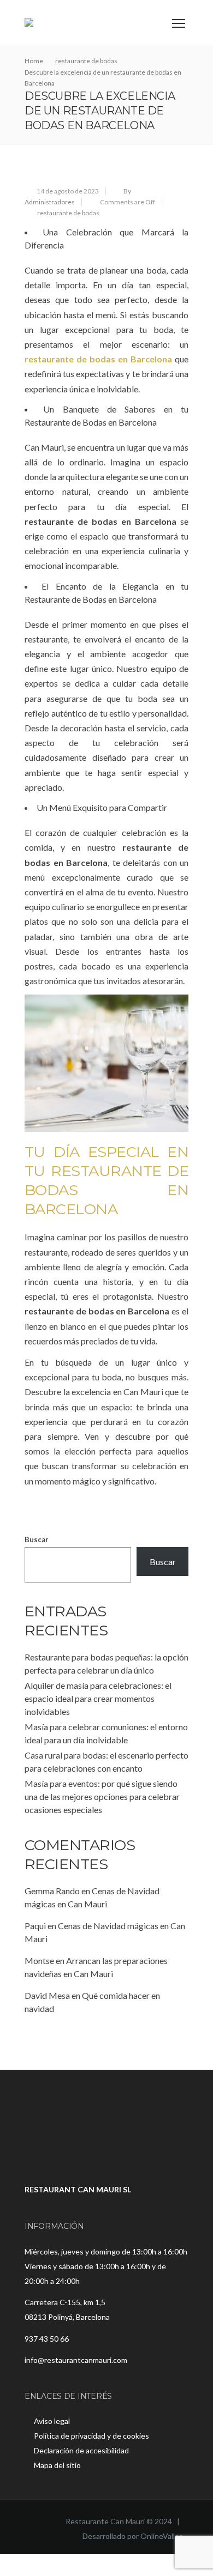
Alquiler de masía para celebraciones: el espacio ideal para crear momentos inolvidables (98, 1698)
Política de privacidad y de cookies (91, 2436)
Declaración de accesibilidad (81, 2450)
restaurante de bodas (68, 213)
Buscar (37, 1539)
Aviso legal (52, 2421)
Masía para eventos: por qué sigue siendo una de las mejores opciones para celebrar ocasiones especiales (102, 1796)
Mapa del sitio (57, 2465)
